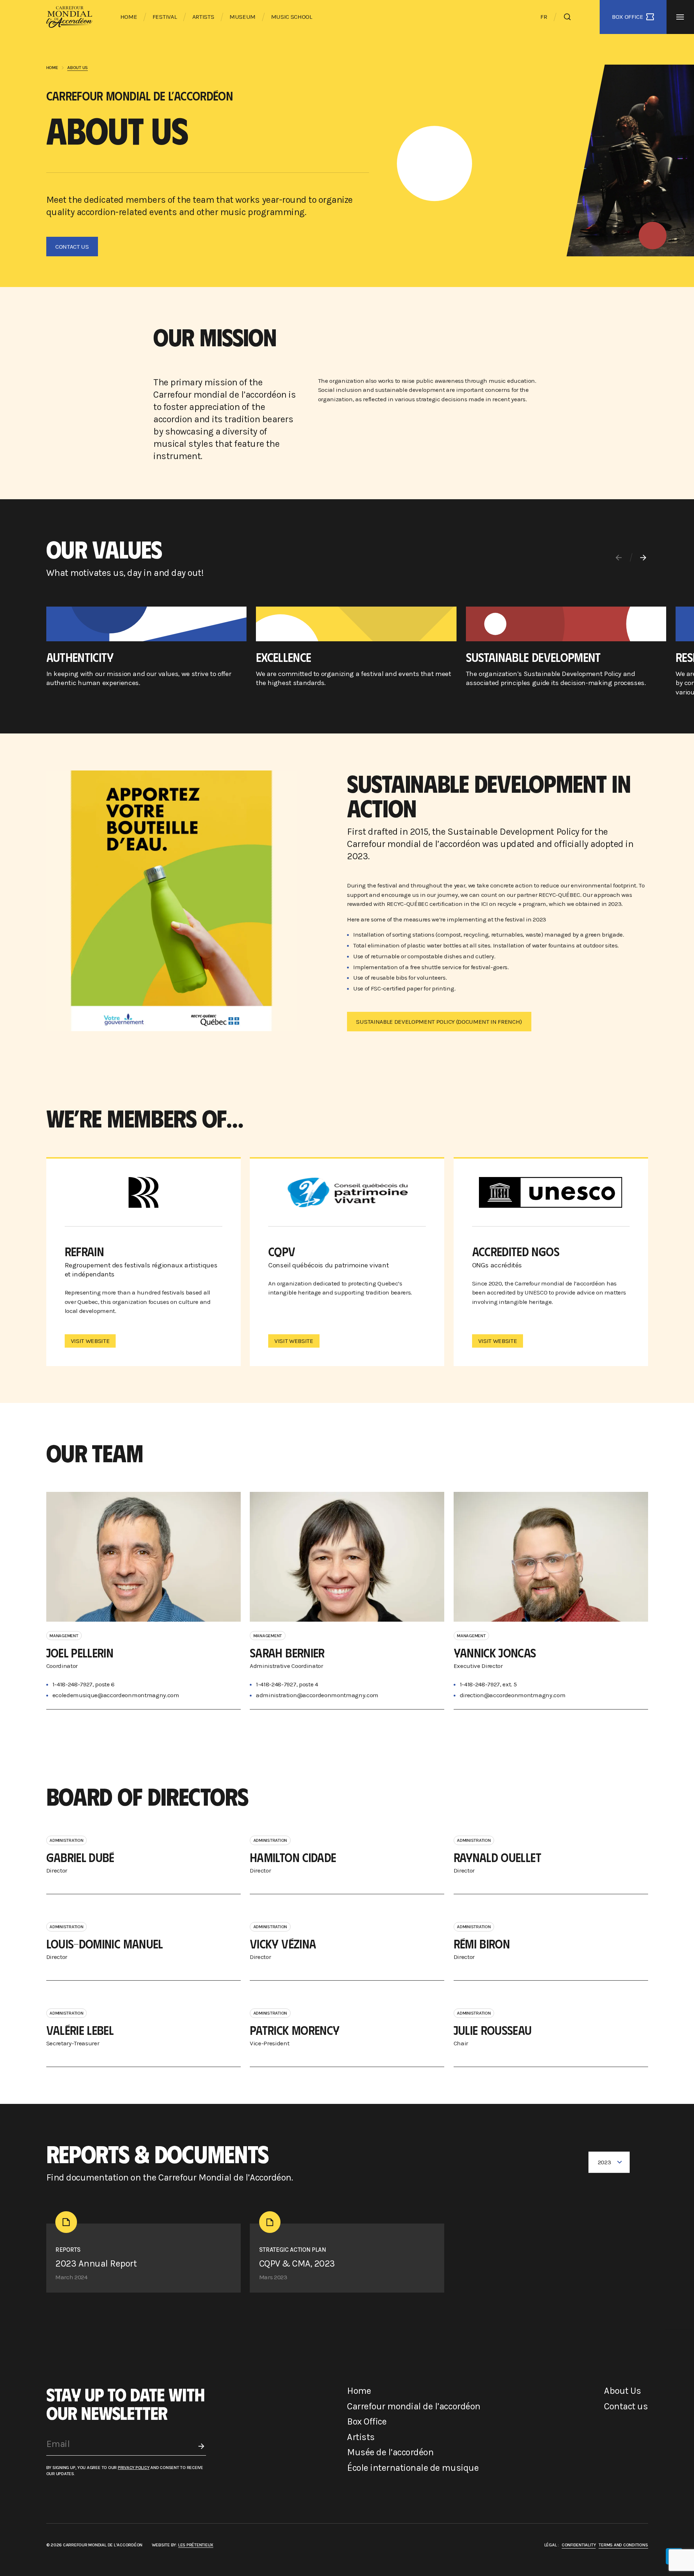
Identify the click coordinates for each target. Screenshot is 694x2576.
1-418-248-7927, (73, 1684)
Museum (243, 17)
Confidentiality (579, 2545)
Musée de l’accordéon (390, 2452)
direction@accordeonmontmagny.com (513, 1695)
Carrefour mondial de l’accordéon (414, 2406)
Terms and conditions (623, 2545)
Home (129, 17)
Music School (292, 17)
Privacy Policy (134, 2467)
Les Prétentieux (196, 2545)
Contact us (626, 2406)
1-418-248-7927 (480, 1684)
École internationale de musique (413, 2468)
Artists (203, 17)
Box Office (367, 2421)
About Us (622, 2391)
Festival (165, 17)
